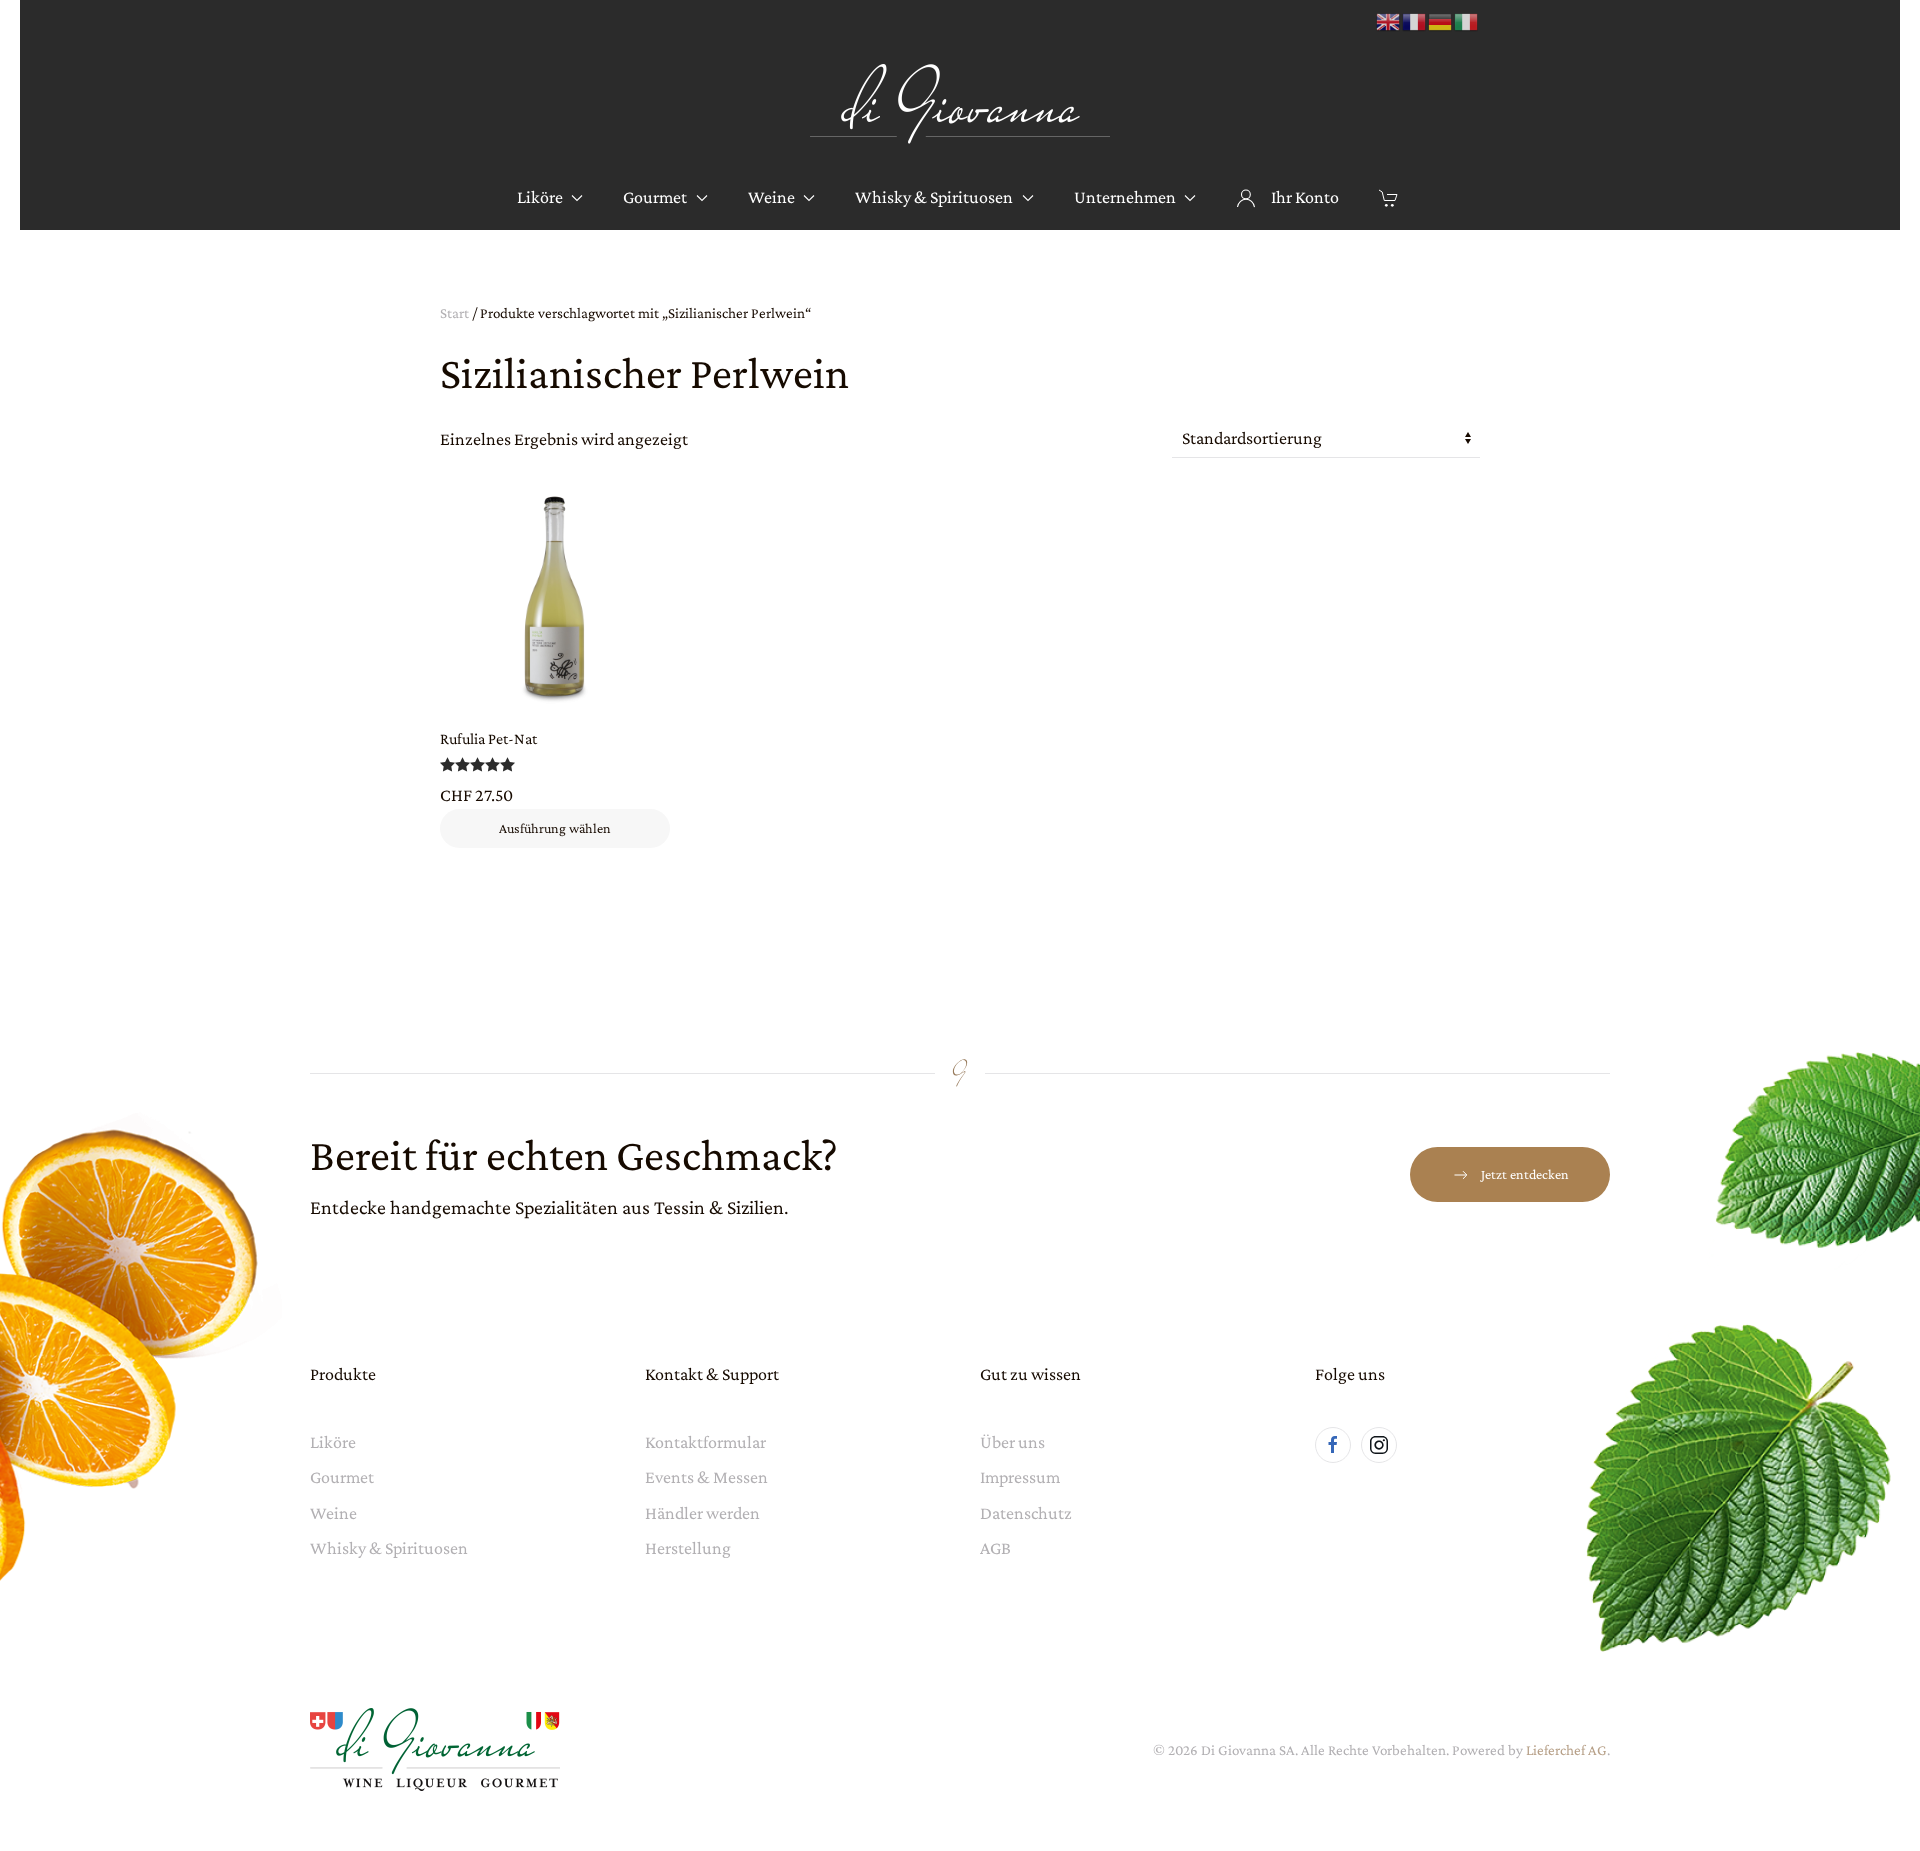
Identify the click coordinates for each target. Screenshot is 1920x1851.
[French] (1415, 20)
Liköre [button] (540, 197)
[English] (1389, 20)
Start (454, 313)
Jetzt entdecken (1525, 1174)
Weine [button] (771, 197)
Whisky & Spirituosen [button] (934, 197)
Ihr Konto (1305, 197)
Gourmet (342, 1477)
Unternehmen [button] (1125, 197)
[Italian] (1467, 20)
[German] (1441, 20)
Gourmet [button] (655, 197)
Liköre (333, 1442)
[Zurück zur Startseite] (960, 104)
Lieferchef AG (1566, 1750)
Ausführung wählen (555, 828)
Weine (333, 1513)
